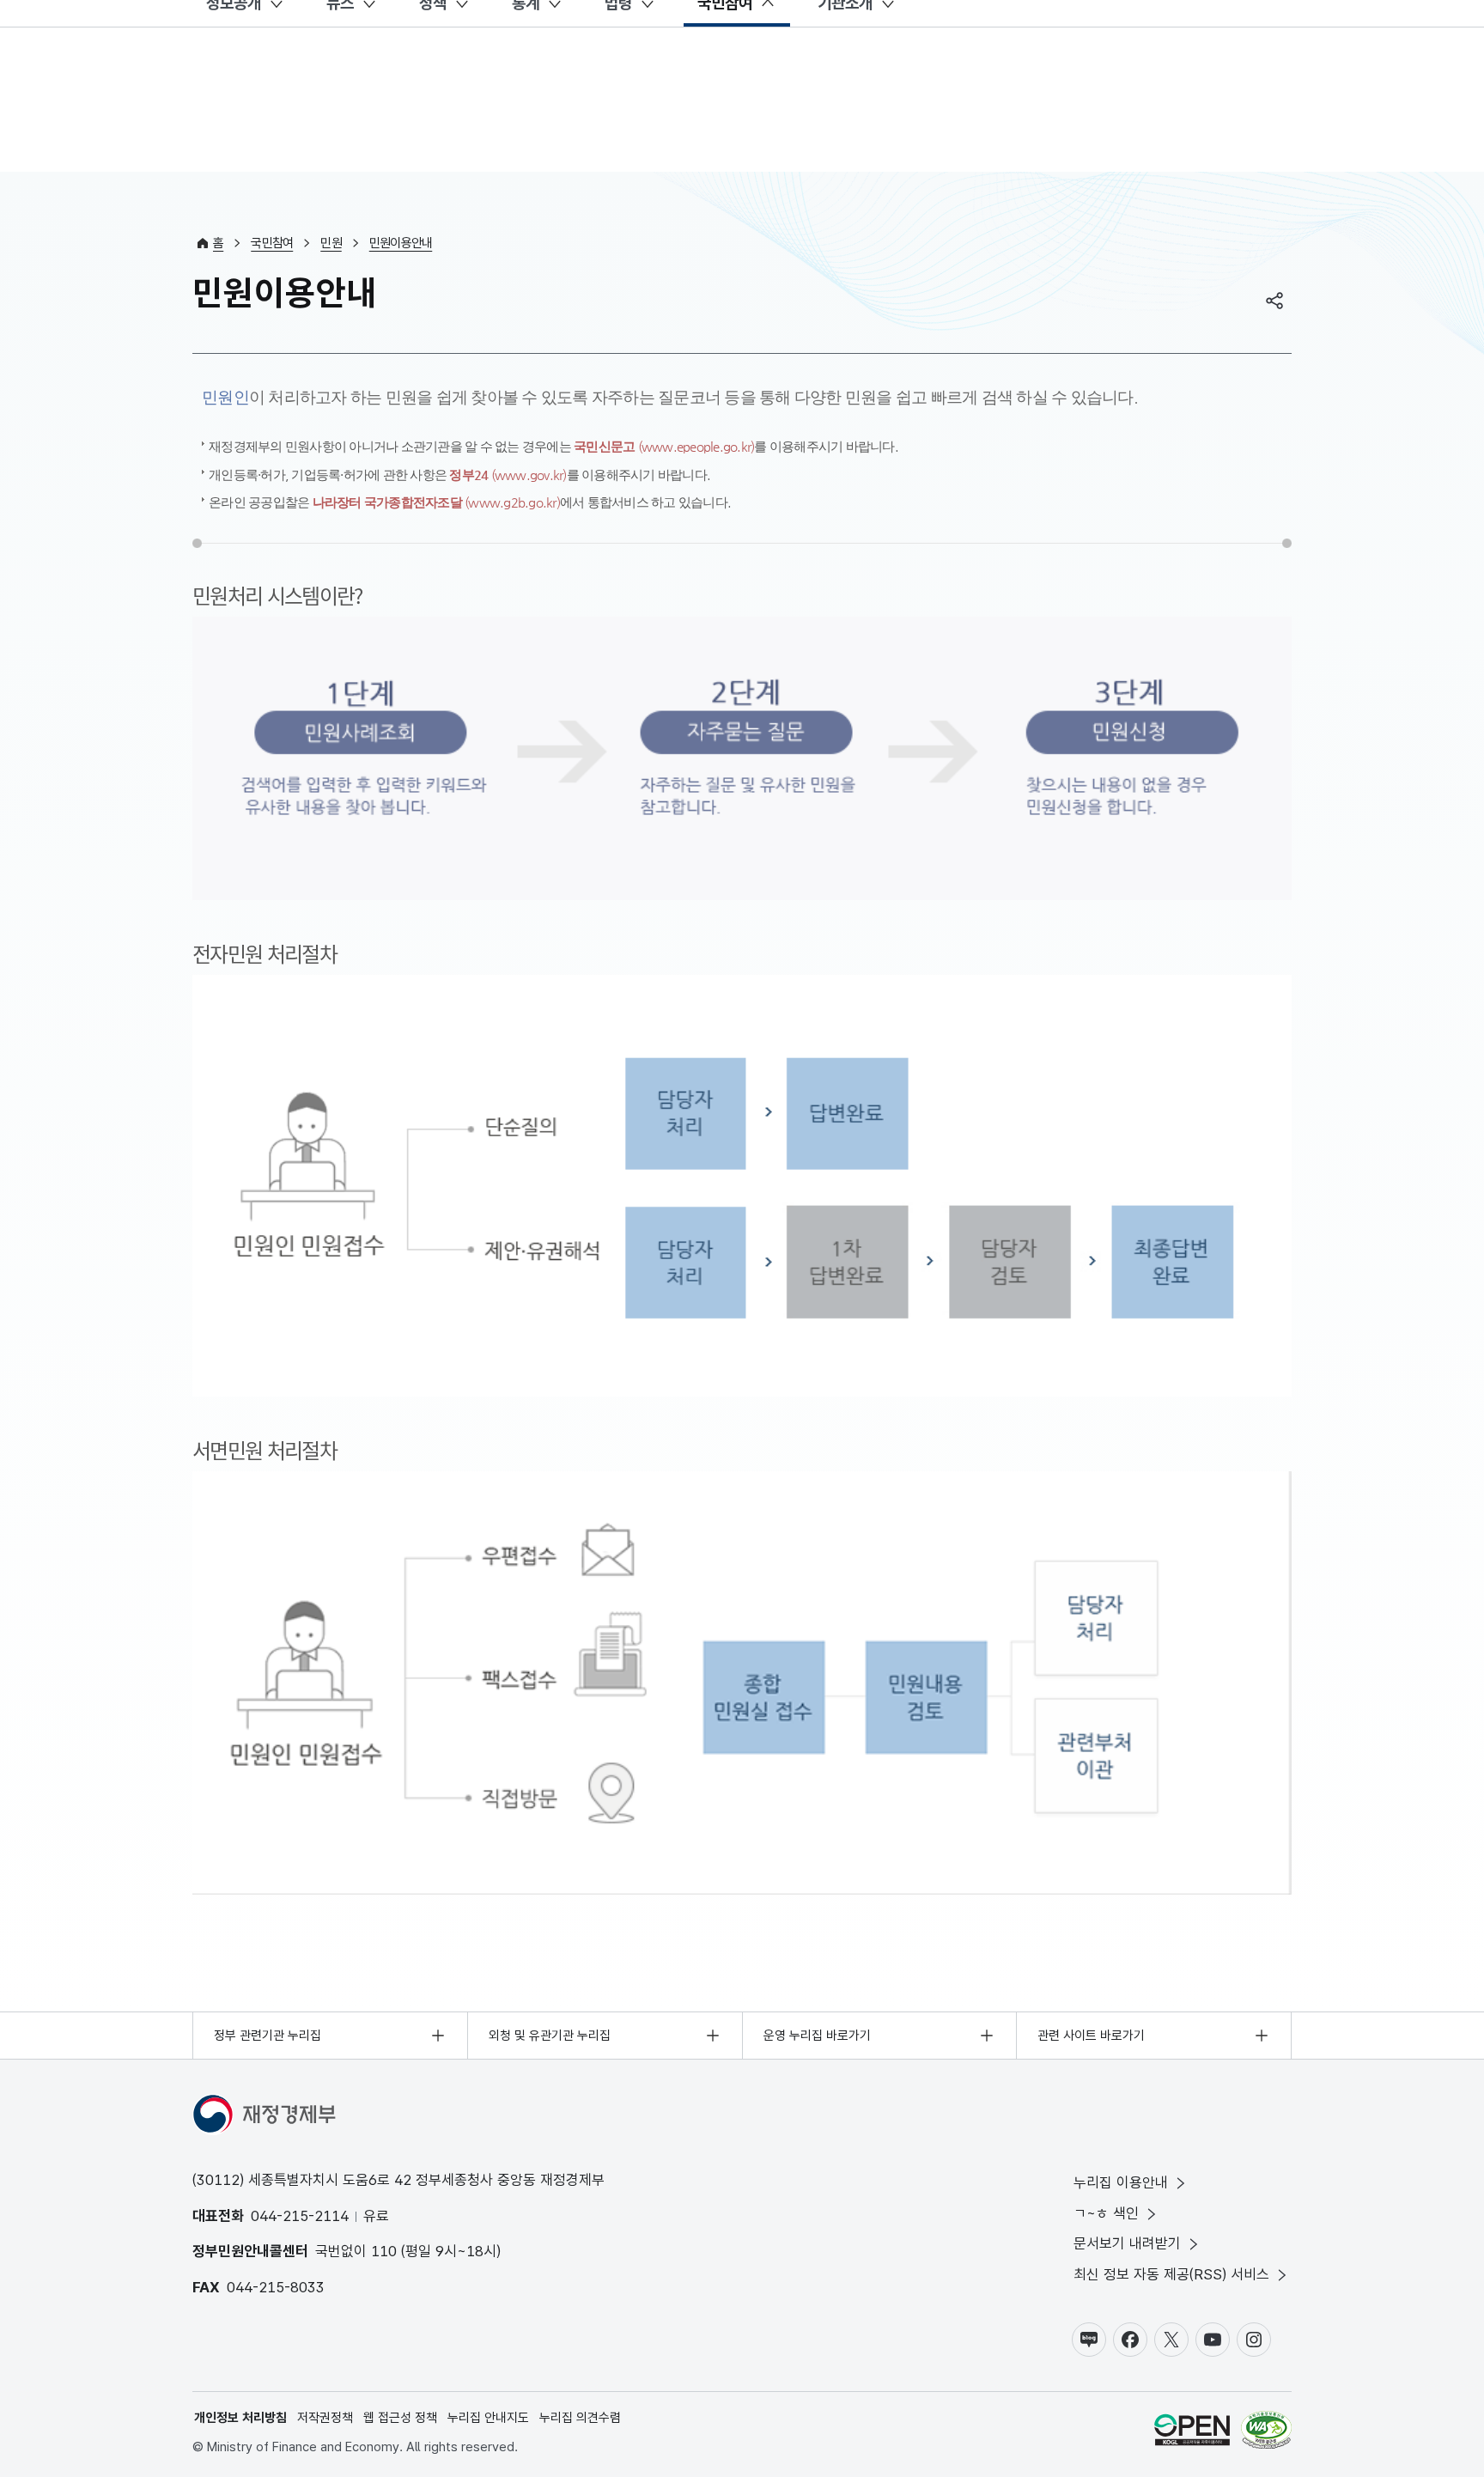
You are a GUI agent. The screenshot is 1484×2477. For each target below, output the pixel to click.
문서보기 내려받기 (1127, 2243)
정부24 (508, 475)
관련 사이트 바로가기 (1091, 2036)
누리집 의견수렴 (580, 2418)
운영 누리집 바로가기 (817, 2036)
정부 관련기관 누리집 (268, 2036)
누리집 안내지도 (488, 2418)
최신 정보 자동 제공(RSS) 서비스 (1171, 2274)
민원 (331, 243)
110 (384, 2251)
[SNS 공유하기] (1274, 301)
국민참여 (272, 243)
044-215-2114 (300, 2216)
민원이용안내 (401, 243)
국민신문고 (664, 446)
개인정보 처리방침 (240, 2418)
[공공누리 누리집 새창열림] (1192, 2433)
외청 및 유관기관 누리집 (550, 2036)
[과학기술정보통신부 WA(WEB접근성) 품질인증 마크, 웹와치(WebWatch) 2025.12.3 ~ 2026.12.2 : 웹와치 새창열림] (1266, 2433)
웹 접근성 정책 (400, 2418)
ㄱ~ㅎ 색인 (1106, 2213)
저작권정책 (325, 2418)
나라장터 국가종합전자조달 (436, 502)
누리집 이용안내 (1121, 2182)
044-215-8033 (276, 2287)
